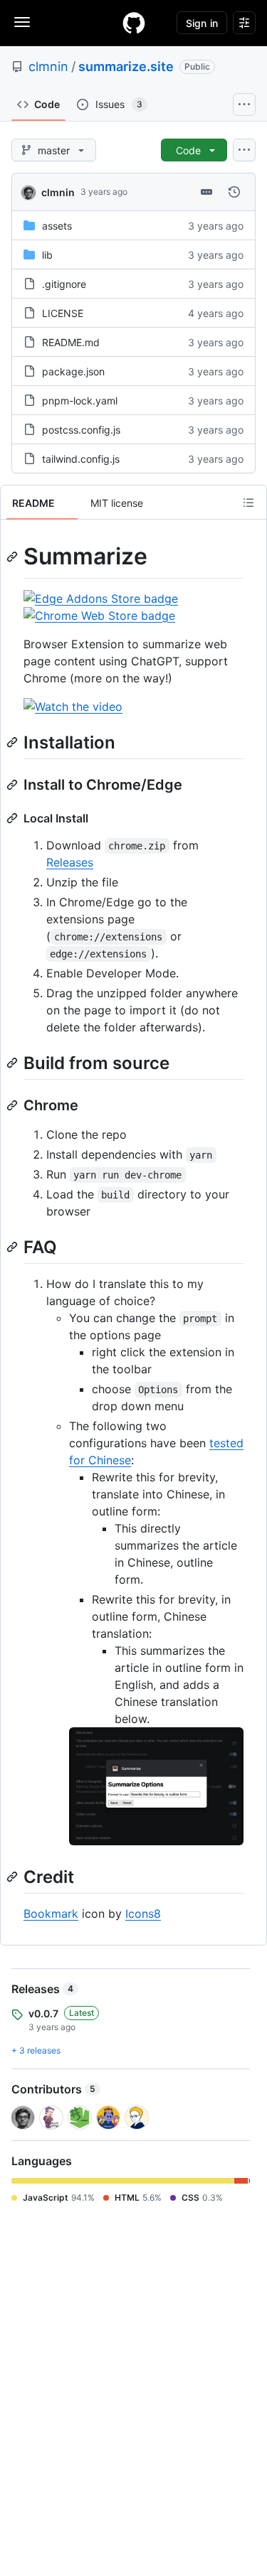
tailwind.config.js (81, 459)
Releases (70, 862)
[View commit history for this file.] (234, 192)
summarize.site (126, 66)
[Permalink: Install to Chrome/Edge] (14, 785)
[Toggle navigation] (22, 22)
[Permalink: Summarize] (14, 557)
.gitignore (64, 284)
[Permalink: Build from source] (14, 1063)
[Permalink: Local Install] (14, 818)
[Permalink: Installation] (14, 742)
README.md (71, 342)
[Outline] (248, 503)
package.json (73, 371)
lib (47, 255)
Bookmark (51, 1914)
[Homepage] (134, 23)
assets (57, 226)
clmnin (48, 66)
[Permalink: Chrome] (14, 1105)
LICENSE (63, 313)
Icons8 (143, 1914)
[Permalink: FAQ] (14, 1247)
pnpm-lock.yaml (80, 401)
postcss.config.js (81, 430)
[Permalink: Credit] (14, 1877)
